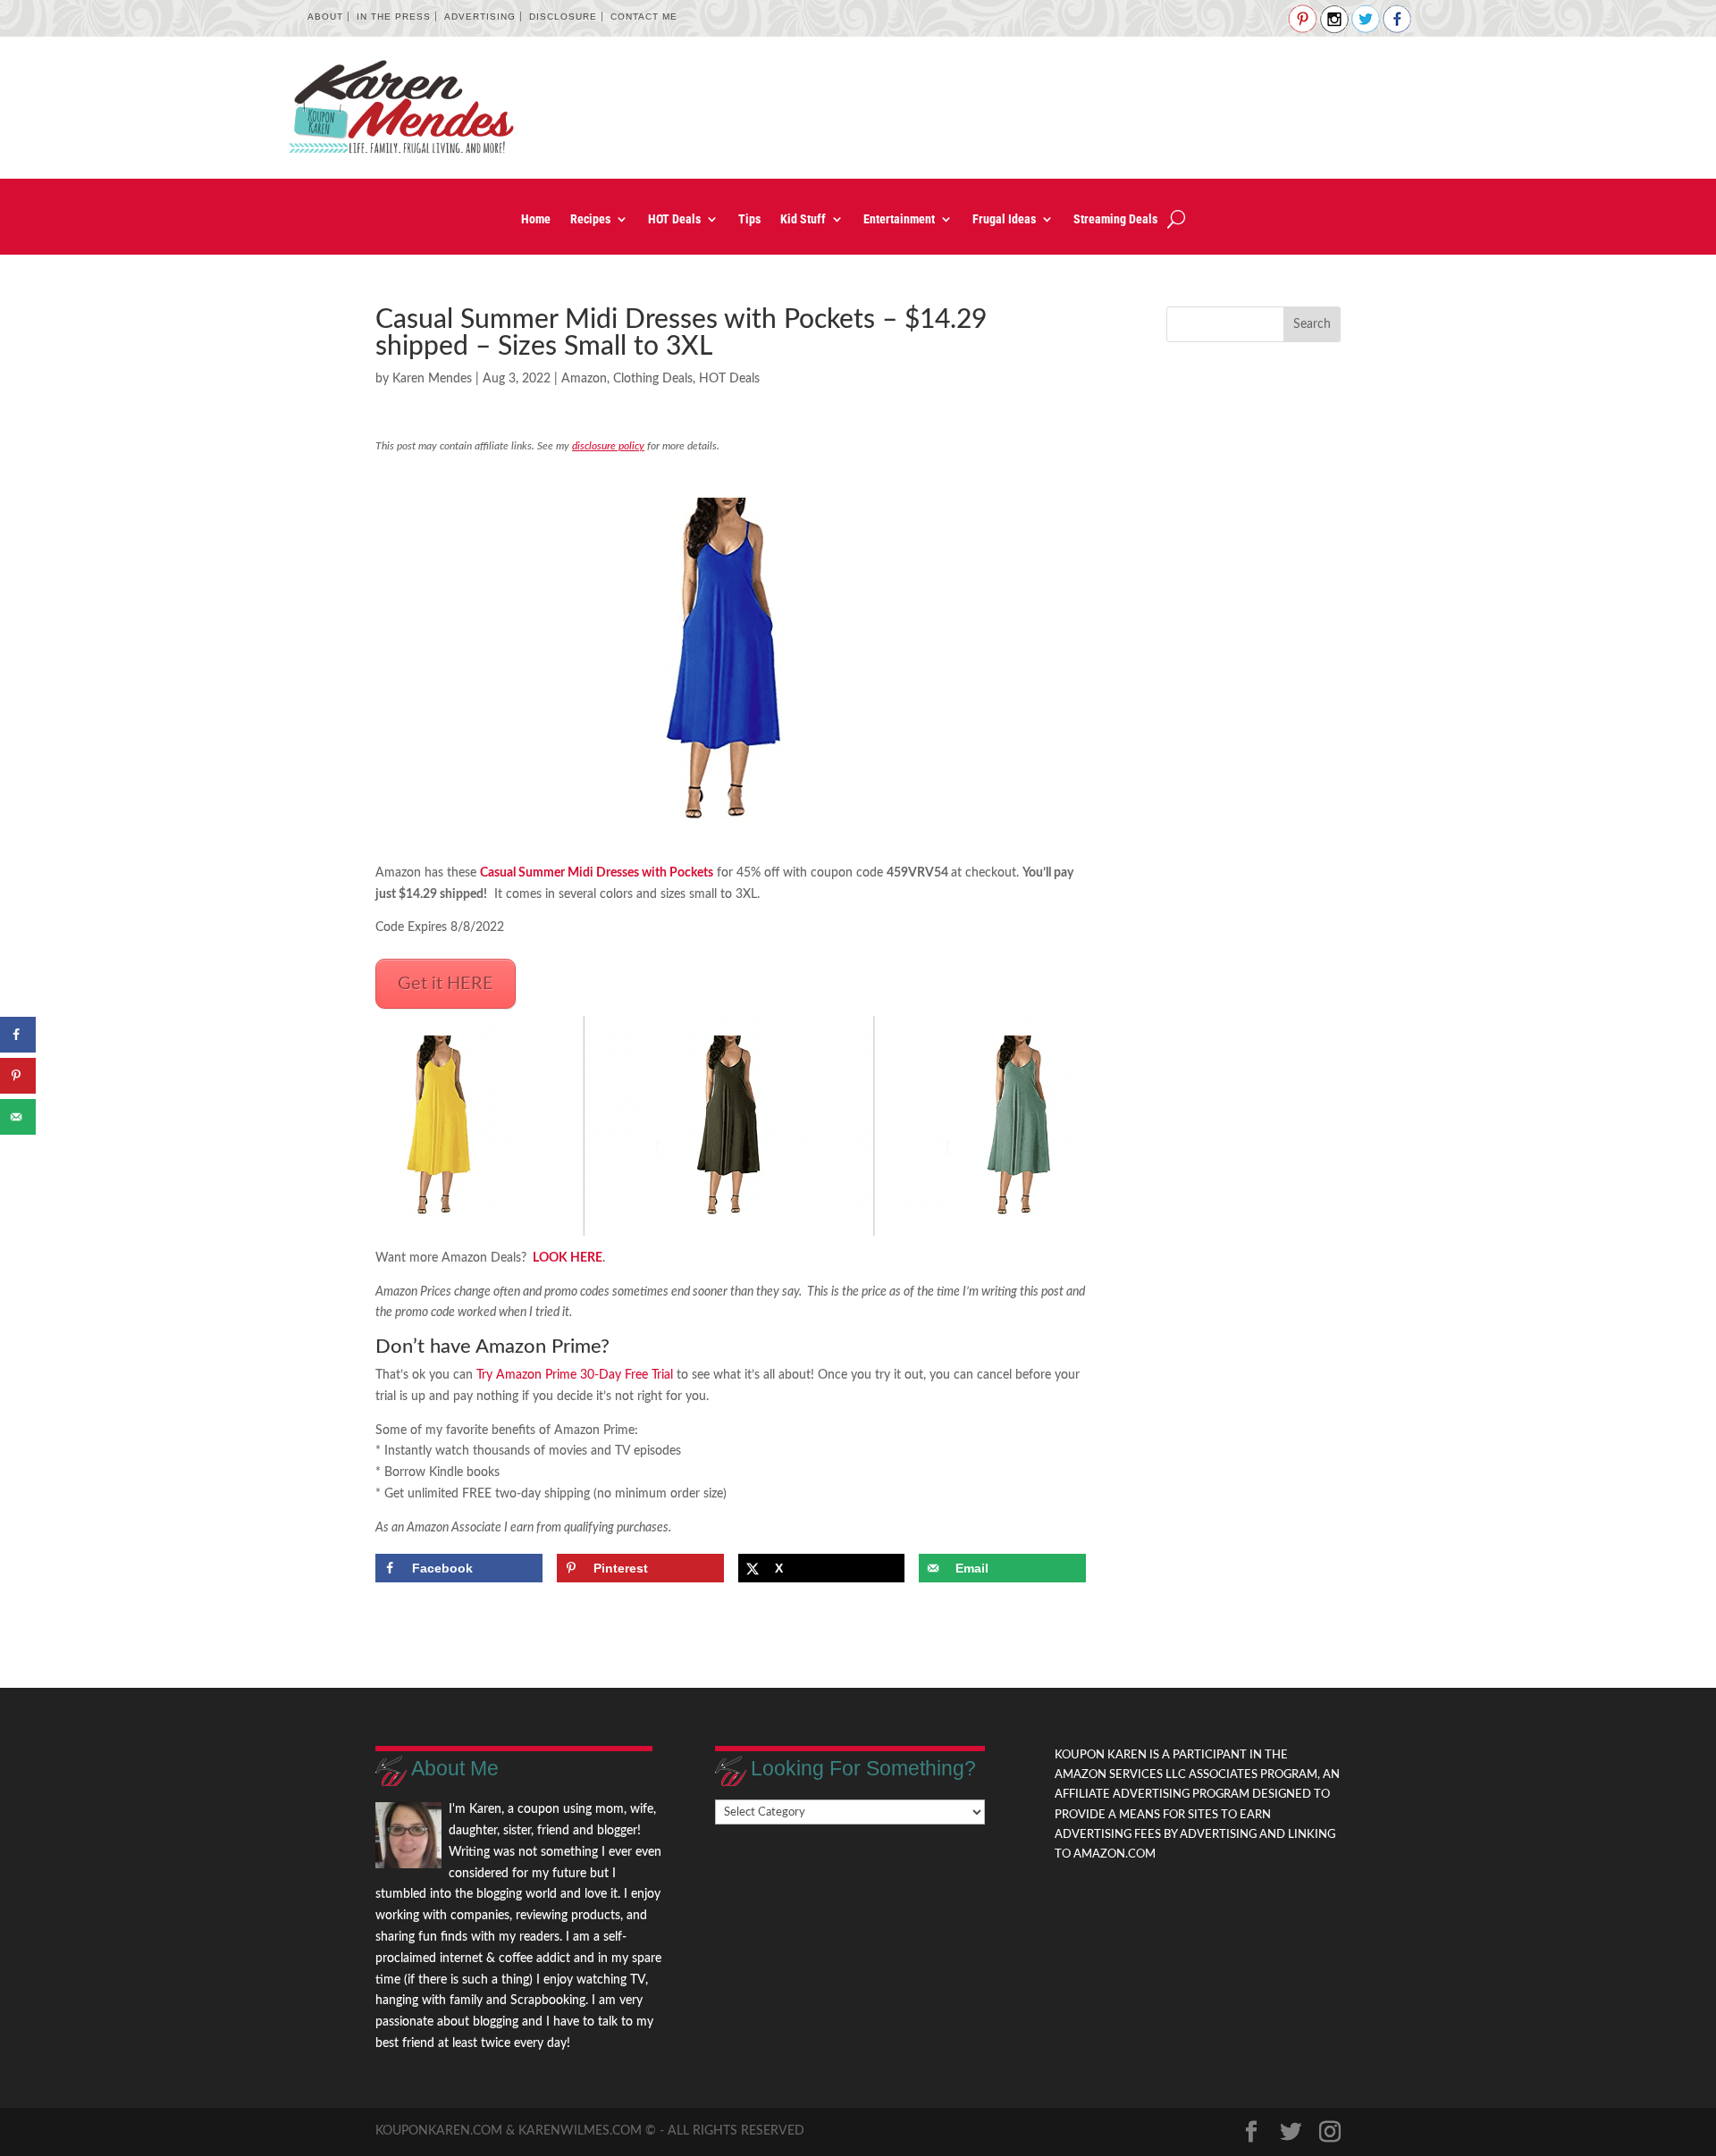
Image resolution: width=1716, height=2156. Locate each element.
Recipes (590, 219)
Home (536, 219)
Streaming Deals (1115, 219)
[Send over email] (18, 1117)
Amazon (584, 379)
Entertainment (899, 219)
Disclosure (563, 17)
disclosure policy (608, 446)
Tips (749, 219)
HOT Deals (674, 219)
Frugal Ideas (1004, 219)
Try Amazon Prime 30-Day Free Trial (575, 1375)
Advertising (480, 17)
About (325, 17)
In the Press (394, 17)
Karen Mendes (432, 379)
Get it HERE (446, 984)
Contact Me (644, 17)
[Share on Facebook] (18, 1035)
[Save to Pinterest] (18, 1076)
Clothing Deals (653, 379)
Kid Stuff (803, 219)
